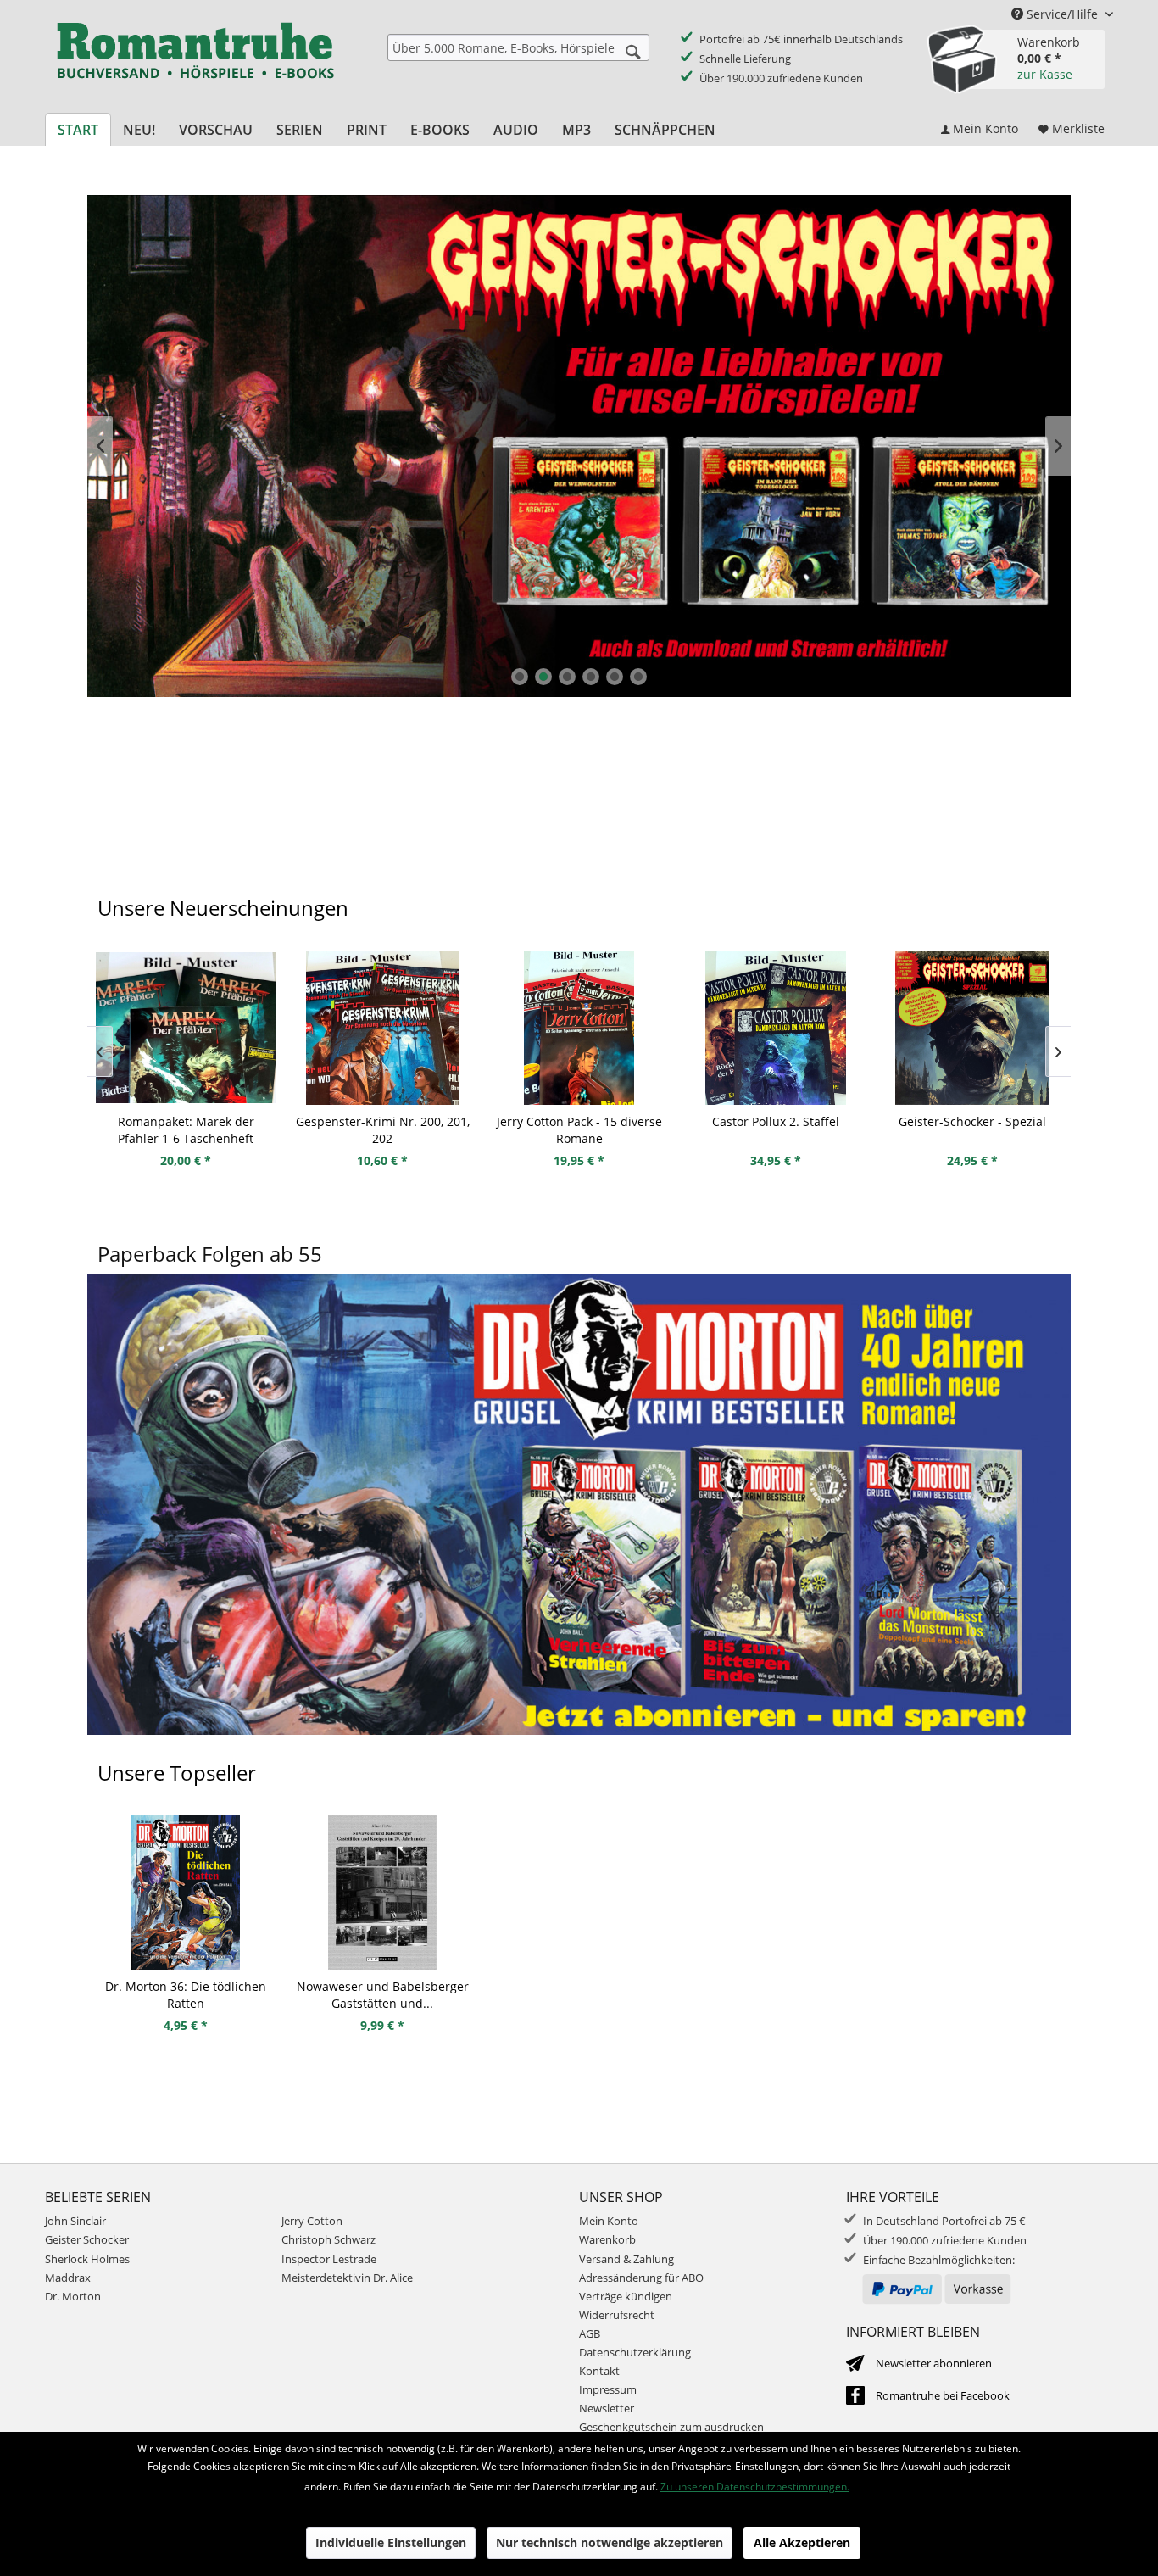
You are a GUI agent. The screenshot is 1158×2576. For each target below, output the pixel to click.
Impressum (608, 2389)
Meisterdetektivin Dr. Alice (347, 2278)
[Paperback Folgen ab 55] (579, 1525)
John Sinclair (75, 2221)
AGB (590, 2333)
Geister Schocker (579, 446)
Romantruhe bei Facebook (943, 2395)
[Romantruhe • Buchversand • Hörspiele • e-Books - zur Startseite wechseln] (195, 62)
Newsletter (607, 2408)
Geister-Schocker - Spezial (972, 1121)
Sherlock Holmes (87, 2259)
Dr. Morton (73, 2296)
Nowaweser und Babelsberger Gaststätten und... (383, 1995)
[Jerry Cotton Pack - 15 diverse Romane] (579, 1028)
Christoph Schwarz (328, 2239)
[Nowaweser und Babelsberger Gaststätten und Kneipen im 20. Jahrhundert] (382, 1893)
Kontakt (599, 2371)
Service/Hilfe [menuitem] (1062, 14)
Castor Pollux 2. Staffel (776, 1121)
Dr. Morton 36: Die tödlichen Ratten (186, 1995)
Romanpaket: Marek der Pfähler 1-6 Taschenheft (186, 1130)
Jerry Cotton (312, 2221)
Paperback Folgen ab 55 (210, 1254)
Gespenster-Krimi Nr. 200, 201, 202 (383, 1130)
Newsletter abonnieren (934, 2363)
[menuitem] (518, 47)
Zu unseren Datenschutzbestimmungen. (755, 2487)
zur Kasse (1045, 74)
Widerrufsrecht (617, 2315)
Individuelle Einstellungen (391, 2543)
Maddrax (68, 2278)
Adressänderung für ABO (641, 2278)
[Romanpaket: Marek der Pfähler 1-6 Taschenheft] (186, 1028)
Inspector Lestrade (329, 2259)
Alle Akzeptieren (802, 2543)
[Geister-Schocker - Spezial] (972, 1028)
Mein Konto (609, 2221)
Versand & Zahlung (626, 2259)
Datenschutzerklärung (635, 2352)
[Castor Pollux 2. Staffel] (776, 1028)
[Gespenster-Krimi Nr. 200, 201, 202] (382, 1028)
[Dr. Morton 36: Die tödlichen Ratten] (186, 1893)
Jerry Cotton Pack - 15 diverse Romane (579, 1130)
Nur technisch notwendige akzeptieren (610, 2543)
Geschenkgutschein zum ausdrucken (671, 2427)
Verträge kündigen (626, 2296)
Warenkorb (607, 2239)
